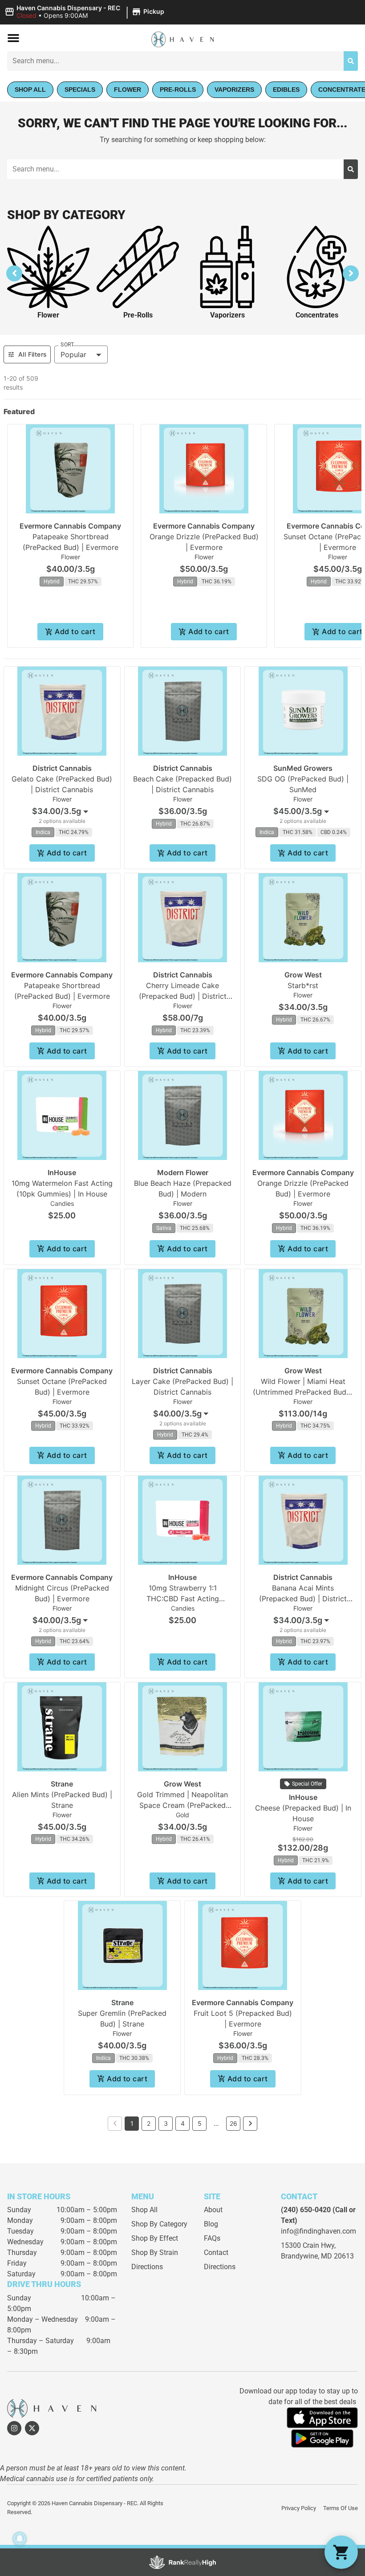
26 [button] (233, 2123)
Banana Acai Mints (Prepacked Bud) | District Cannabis (303, 1599)
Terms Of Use (341, 2508)
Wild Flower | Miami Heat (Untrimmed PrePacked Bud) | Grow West (303, 1392)
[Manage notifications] (20, 2539)
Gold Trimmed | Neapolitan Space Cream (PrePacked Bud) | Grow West (182, 1805)
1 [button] (132, 2123)
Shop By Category (159, 2224)
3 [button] (166, 2123)
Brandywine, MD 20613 (317, 2256)
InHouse (62, 1172)
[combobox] (175, 61)
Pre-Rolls (138, 315)
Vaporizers (227, 315)
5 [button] (200, 2123)
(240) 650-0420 (306, 2210)
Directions (147, 2267)
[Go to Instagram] (14, 2428)
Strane (62, 1784)
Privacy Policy (299, 2508)
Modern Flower (183, 1172)
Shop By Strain (155, 2252)
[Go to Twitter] (32, 2428)
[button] (86, 12)
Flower (48, 315)
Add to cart (75, 631)
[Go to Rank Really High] (182, 2562)
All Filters (32, 354)
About (213, 2210)
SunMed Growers (303, 768)
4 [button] (183, 2123)
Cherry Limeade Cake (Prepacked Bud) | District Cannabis (183, 996)
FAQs (212, 2238)
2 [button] (149, 2123)
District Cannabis (62, 768)
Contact (216, 2252)
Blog (211, 2224)
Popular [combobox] (73, 354)
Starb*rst (303, 985)
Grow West (303, 975)
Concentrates (317, 315)
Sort (67, 345)
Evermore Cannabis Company (70, 526)
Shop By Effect (155, 2238)
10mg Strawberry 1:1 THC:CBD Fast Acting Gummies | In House (183, 1599)
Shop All (144, 2210)
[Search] (351, 61)
